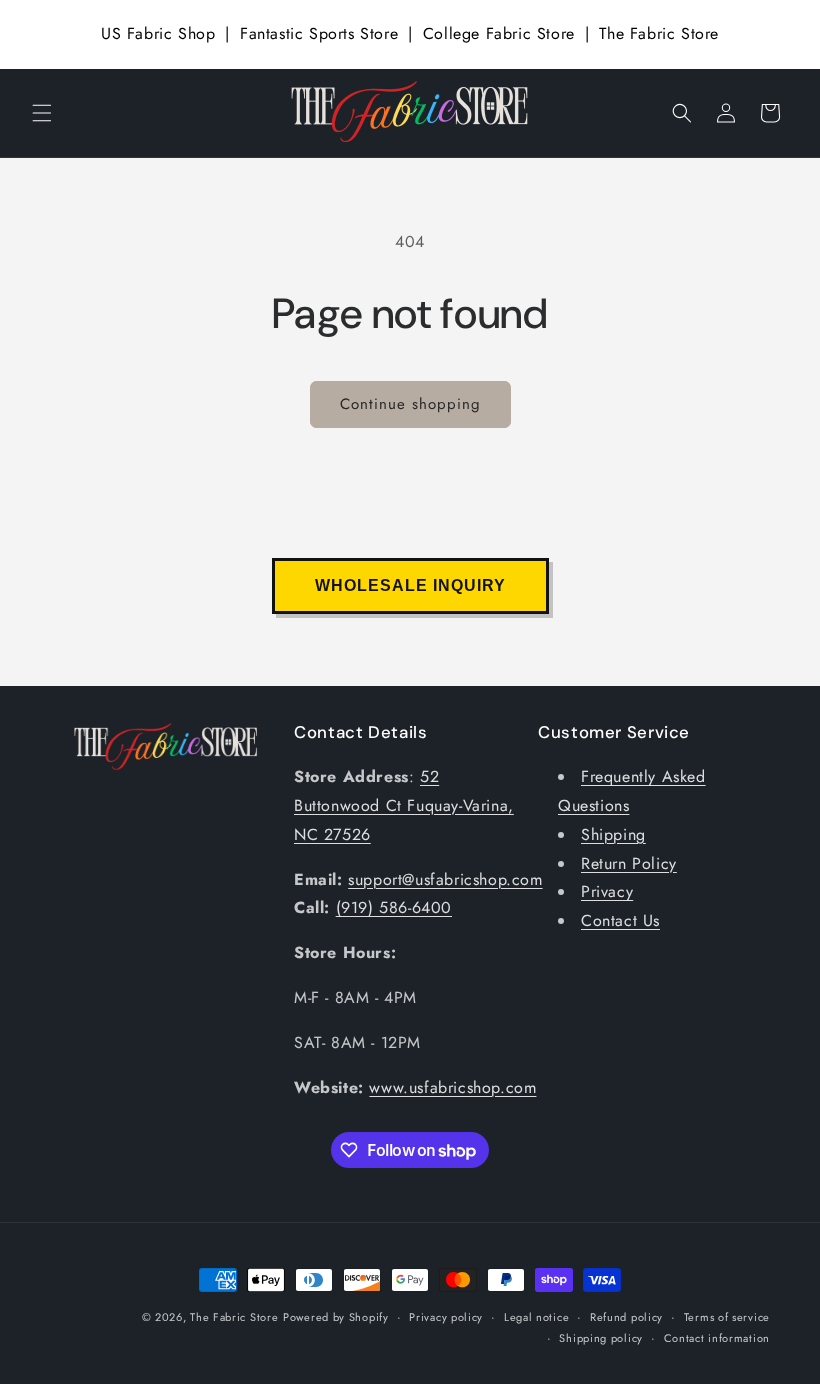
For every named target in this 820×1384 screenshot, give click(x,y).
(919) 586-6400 (394, 907)
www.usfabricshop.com (452, 1087)
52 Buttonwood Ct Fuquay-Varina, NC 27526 (404, 805)
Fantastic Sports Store (319, 33)
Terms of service (727, 1317)
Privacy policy (446, 1317)
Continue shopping (410, 404)
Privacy (607, 891)
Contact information (717, 1338)
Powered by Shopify (336, 1317)
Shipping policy (601, 1338)
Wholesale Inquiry (410, 585)
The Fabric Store (659, 33)
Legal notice (536, 1317)
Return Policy (629, 863)
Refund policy (626, 1317)
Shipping (613, 834)
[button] (42, 113)
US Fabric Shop (158, 33)
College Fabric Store (499, 33)
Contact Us (620, 920)
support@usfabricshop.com (445, 879)
